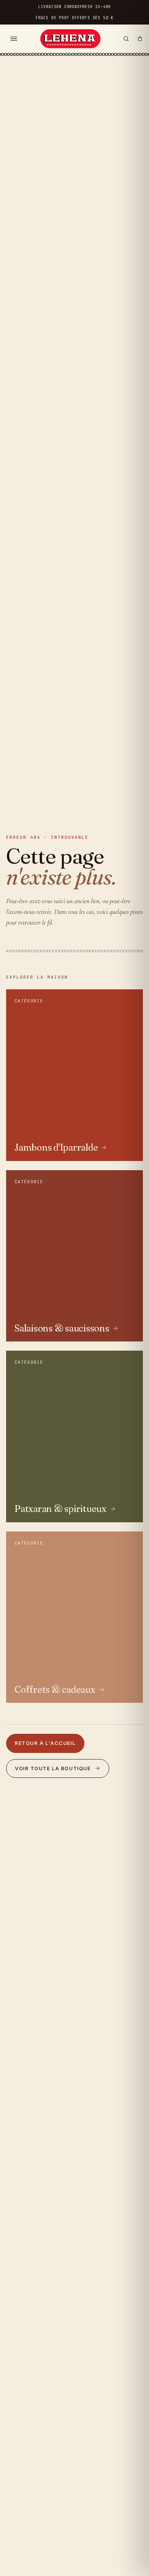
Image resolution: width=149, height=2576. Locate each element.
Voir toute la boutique (53, 1768)
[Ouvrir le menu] (14, 39)
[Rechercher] (126, 39)
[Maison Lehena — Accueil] (70, 39)
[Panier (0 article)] (140, 39)
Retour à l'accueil (45, 1743)
